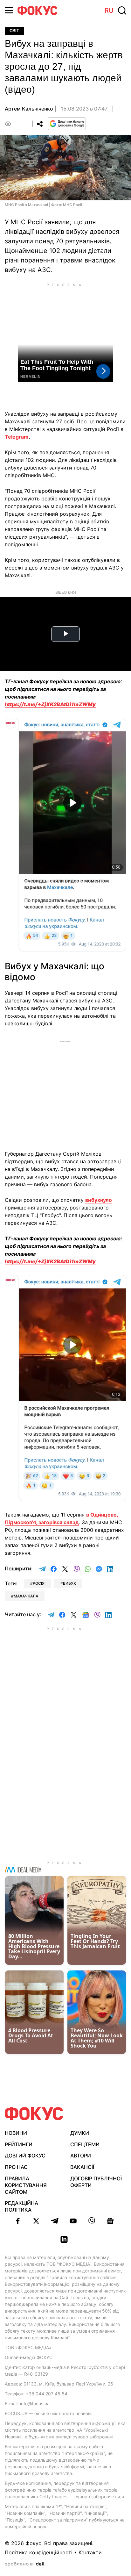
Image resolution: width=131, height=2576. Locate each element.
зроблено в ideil (25, 2564)
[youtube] (73, 2221)
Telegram (17, 437)
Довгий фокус (25, 2156)
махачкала (26, 1596)
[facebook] (18, 2221)
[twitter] (36, 2221)
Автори (81, 2156)
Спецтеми (85, 2144)
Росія (39, 1583)
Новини (16, 2133)
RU (109, 11)
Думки (80, 2133)
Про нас (16, 2167)
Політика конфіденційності (39, 2552)
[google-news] (110, 2221)
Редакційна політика (21, 2206)
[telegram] (55, 2221)
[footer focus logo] (34, 2114)
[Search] (122, 11)
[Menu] (9, 10)
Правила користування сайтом (26, 2185)
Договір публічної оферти (96, 2182)
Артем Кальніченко (29, 109)
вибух (69, 1583)
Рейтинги (19, 2144)
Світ (14, 31)
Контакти (90, 2552)
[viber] (92, 2221)
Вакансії (82, 2167)
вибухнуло (99, 1200)
